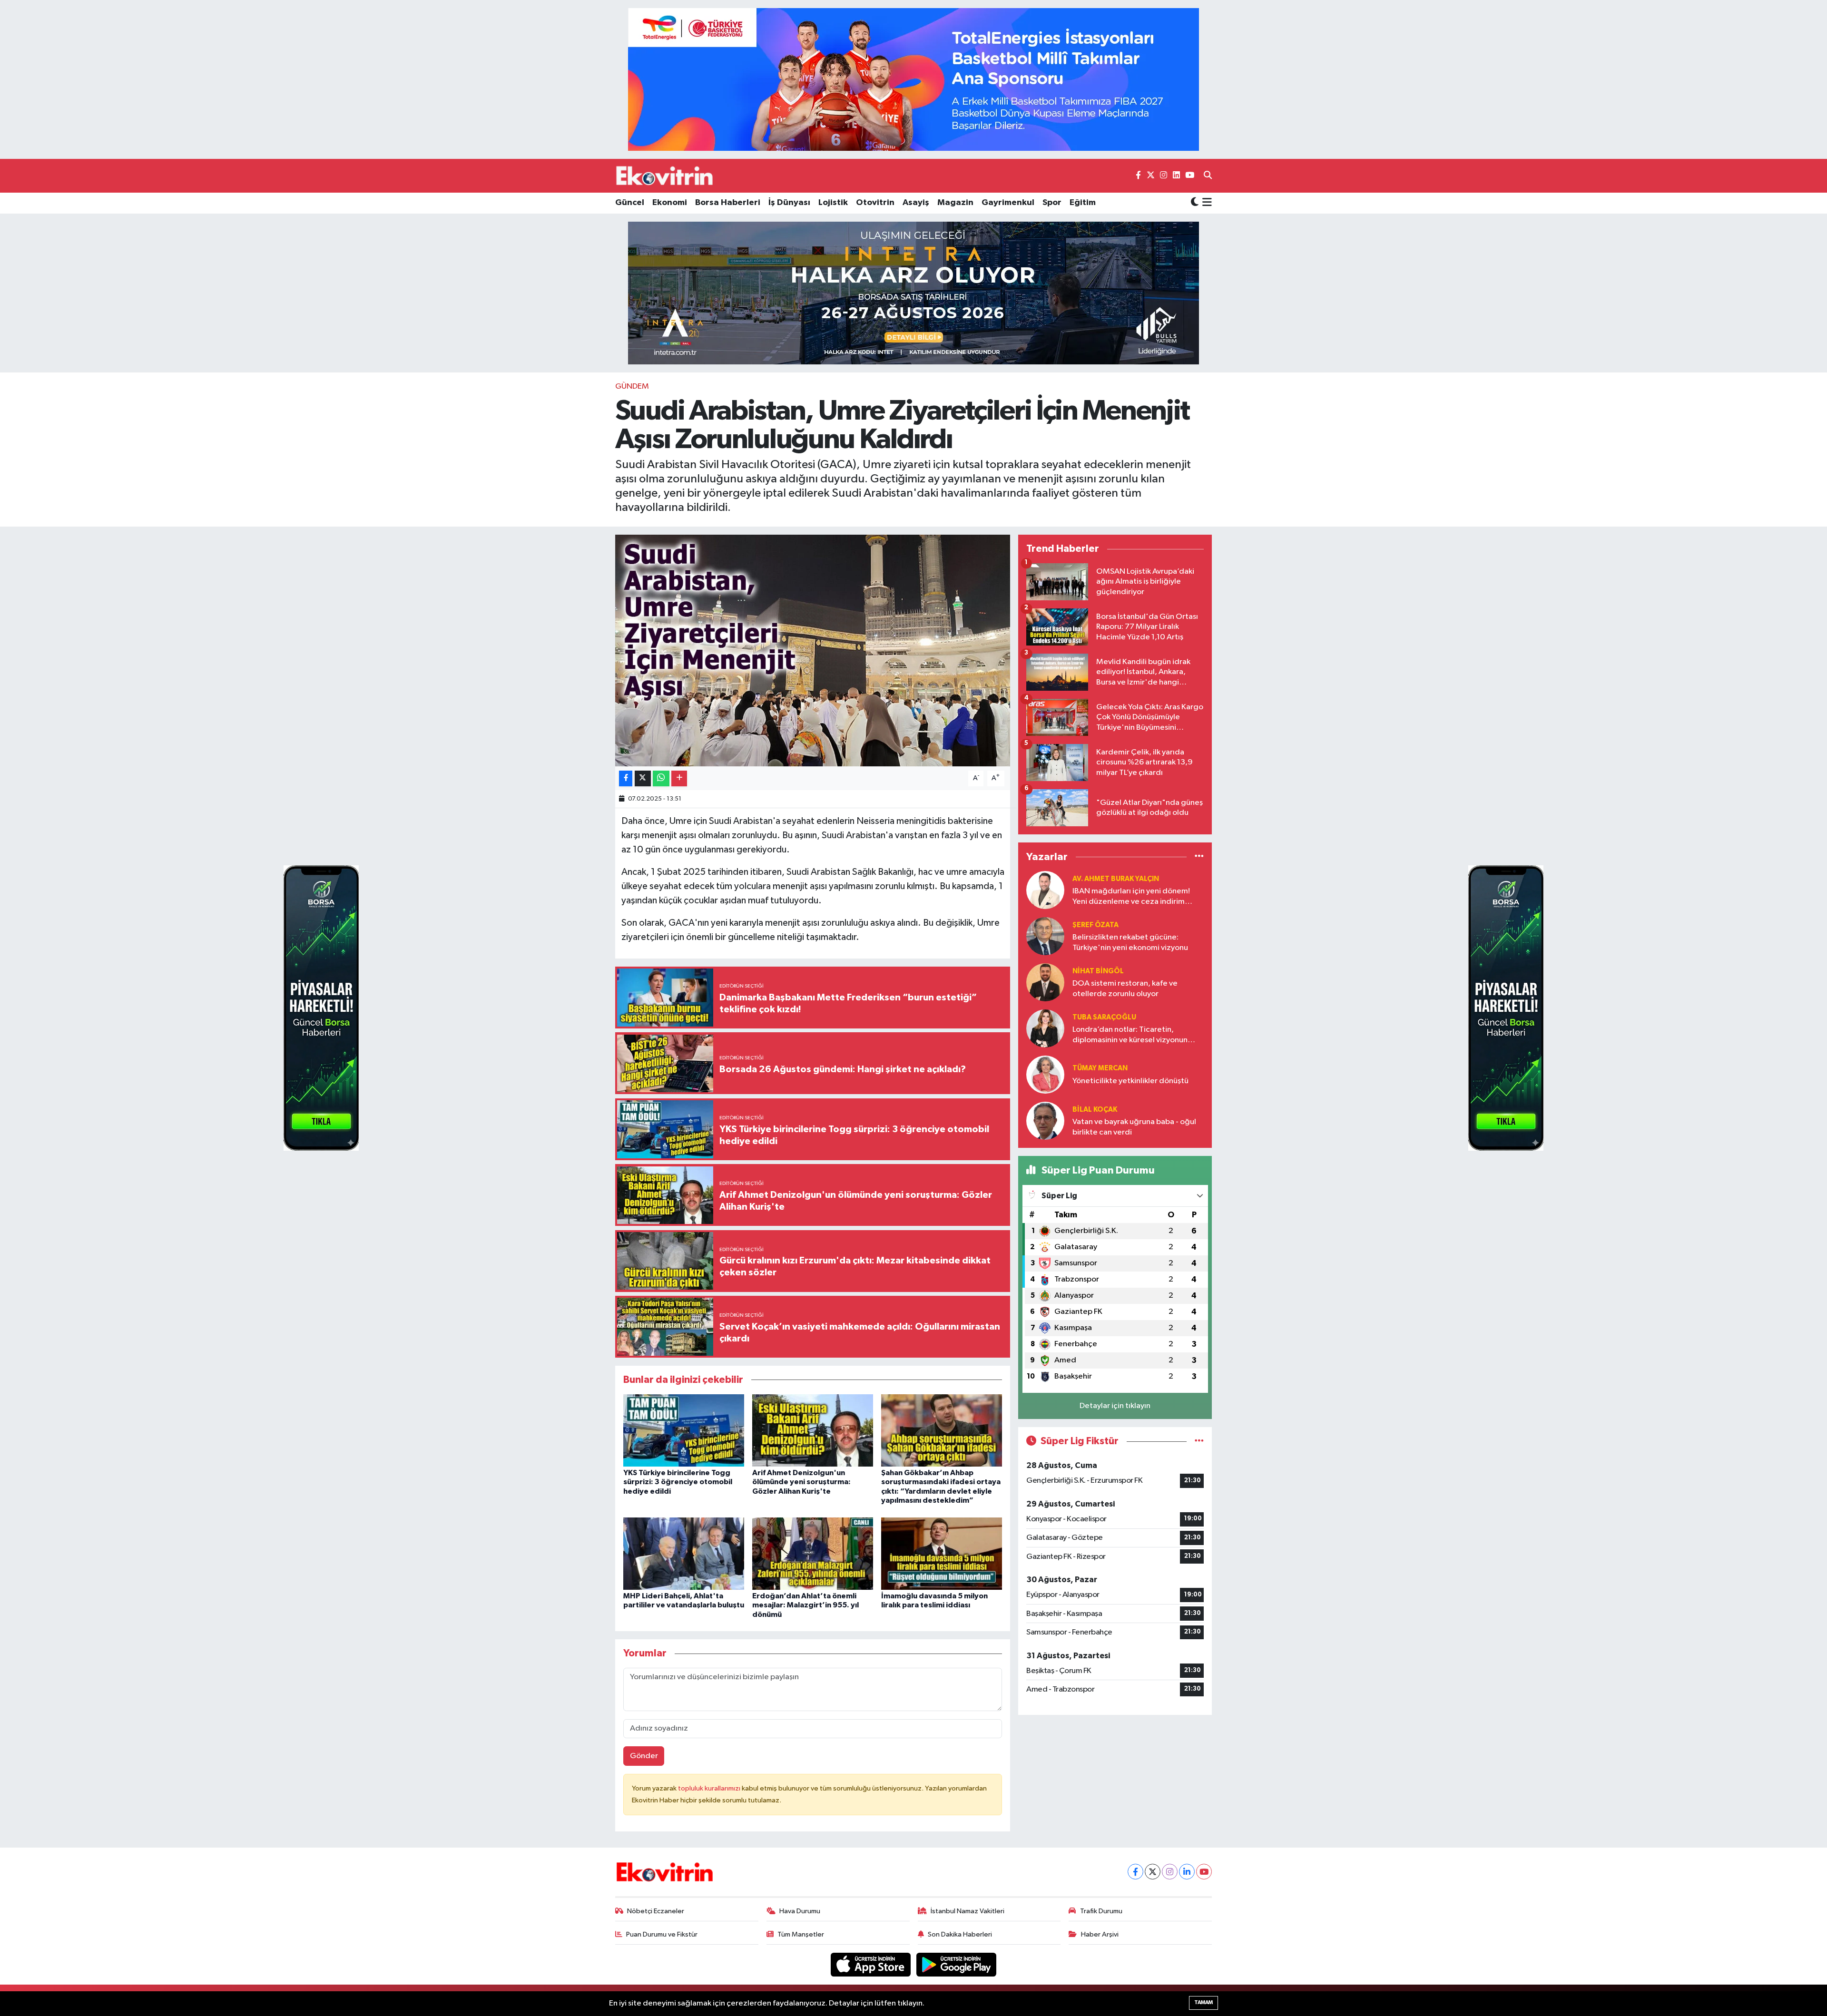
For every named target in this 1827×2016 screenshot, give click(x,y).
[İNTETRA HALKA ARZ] (913, 293)
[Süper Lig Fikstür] (1199, 1441)
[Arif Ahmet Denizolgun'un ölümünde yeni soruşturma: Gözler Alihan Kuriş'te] (813, 1430)
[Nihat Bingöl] (1045, 982)
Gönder (644, 1756)
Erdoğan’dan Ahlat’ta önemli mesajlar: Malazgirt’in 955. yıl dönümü (805, 1605)
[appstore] (872, 1964)
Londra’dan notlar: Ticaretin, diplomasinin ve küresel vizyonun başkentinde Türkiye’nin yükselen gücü (1130, 1035)
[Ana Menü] (1205, 203)
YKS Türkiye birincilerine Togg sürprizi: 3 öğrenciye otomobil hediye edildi (678, 1482)
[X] (1153, 1872)
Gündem (632, 387)
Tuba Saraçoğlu (1104, 1017)
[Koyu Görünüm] (1195, 203)
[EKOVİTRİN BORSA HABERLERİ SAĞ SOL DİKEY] (321, 1008)
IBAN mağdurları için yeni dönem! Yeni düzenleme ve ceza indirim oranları (1131, 897)
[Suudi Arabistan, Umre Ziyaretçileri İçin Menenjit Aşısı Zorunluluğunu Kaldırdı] (813, 651)
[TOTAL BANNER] (913, 79)
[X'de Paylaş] (643, 778)
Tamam (1203, 2002)
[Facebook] (1135, 1872)
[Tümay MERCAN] (1045, 1074)
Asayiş (916, 203)
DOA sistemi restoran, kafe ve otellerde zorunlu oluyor (1125, 988)
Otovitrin (875, 203)
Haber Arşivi (1100, 1934)
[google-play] (957, 1964)
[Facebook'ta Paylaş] (626, 778)
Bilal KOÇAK (1095, 1110)
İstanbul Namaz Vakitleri (968, 1911)
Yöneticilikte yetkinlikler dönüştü (1130, 1081)
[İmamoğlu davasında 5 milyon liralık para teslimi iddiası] (942, 1553)
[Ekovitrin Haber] (665, 176)
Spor (1052, 203)
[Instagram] (1170, 1872)
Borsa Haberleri (728, 203)
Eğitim (1083, 203)
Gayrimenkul (1008, 203)
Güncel (630, 203)
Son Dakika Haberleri (960, 1934)
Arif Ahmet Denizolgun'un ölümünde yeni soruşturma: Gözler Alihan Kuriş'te (801, 1482)
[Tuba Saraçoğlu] (1045, 1028)
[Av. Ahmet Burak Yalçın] (1045, 890)
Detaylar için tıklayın (1115, 1406)
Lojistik (833, 203)
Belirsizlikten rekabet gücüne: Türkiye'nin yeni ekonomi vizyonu (1130, 942)
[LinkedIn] (1187, 1872)
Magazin (955, 203)
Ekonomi (670, 203)
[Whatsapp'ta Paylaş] (661, 778)
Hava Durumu (800, 1911)
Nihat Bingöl (1098, 971)
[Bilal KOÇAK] (1045, 1121)
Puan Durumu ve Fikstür (662, 1934)
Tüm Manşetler (801, 1934)
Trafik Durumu (1101, 1911)
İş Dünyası (789, 203)
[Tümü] (1199, 856)
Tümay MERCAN (1100, 1068)
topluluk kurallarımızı (710, 1788)
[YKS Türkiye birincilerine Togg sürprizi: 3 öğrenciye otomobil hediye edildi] (684, 1430)
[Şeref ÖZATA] (1045, 936)
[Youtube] (1204, 1872)
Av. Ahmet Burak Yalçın (1116, 879)
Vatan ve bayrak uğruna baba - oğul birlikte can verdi (1134, 1127)
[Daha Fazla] (679, 778)
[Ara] (1208, 176)
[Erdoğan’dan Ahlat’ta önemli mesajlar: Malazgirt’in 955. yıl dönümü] (813, 1553)
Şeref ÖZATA (1095, 925)
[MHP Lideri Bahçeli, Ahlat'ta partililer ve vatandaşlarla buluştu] (684, 1553)
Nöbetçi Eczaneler (656, 1911)
